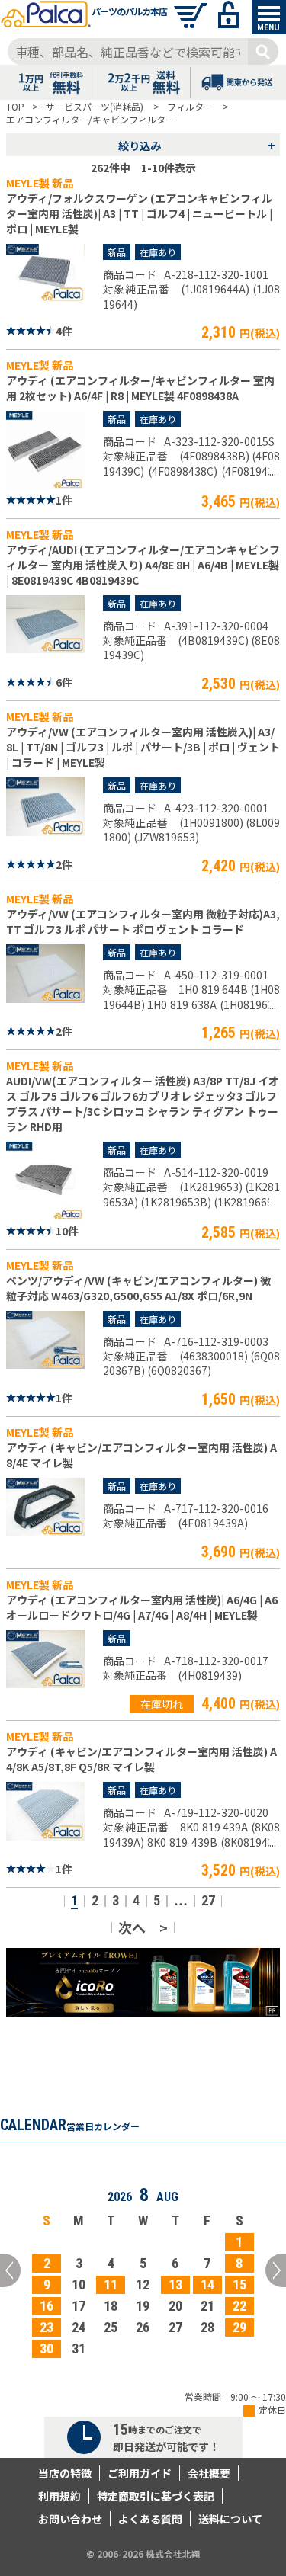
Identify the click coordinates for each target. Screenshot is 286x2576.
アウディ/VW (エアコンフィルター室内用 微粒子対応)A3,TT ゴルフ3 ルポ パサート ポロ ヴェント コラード (143, 921)
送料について (230, 2519)
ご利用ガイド (140, 2473)
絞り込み (197, 145)
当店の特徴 (65, 2473)
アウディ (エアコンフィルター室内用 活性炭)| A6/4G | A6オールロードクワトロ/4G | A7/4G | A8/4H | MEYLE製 (142, 1607)
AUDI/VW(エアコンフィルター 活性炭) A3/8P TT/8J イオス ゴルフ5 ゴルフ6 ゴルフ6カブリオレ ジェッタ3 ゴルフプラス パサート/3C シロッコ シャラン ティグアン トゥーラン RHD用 (143, 1104)
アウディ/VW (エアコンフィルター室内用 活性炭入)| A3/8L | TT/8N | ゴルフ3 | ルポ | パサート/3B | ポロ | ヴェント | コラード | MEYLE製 (143, 747)
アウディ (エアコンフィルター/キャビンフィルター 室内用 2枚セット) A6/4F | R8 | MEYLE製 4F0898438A (140, 388)
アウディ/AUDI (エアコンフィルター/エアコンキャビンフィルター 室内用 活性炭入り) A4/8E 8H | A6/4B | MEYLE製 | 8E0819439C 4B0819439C (143, 565)
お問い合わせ (70, 2519)
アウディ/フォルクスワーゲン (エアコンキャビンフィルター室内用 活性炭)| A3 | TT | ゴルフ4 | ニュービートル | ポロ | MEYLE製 (139, 213)
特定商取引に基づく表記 (156, 2496)
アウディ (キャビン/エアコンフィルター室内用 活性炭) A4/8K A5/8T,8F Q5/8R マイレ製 (141, 1759)
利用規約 (59, 2496)
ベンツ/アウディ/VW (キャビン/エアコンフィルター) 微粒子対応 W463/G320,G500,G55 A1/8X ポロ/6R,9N (138, 1288)
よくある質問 (150, 2519)
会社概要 (209, 2473)
